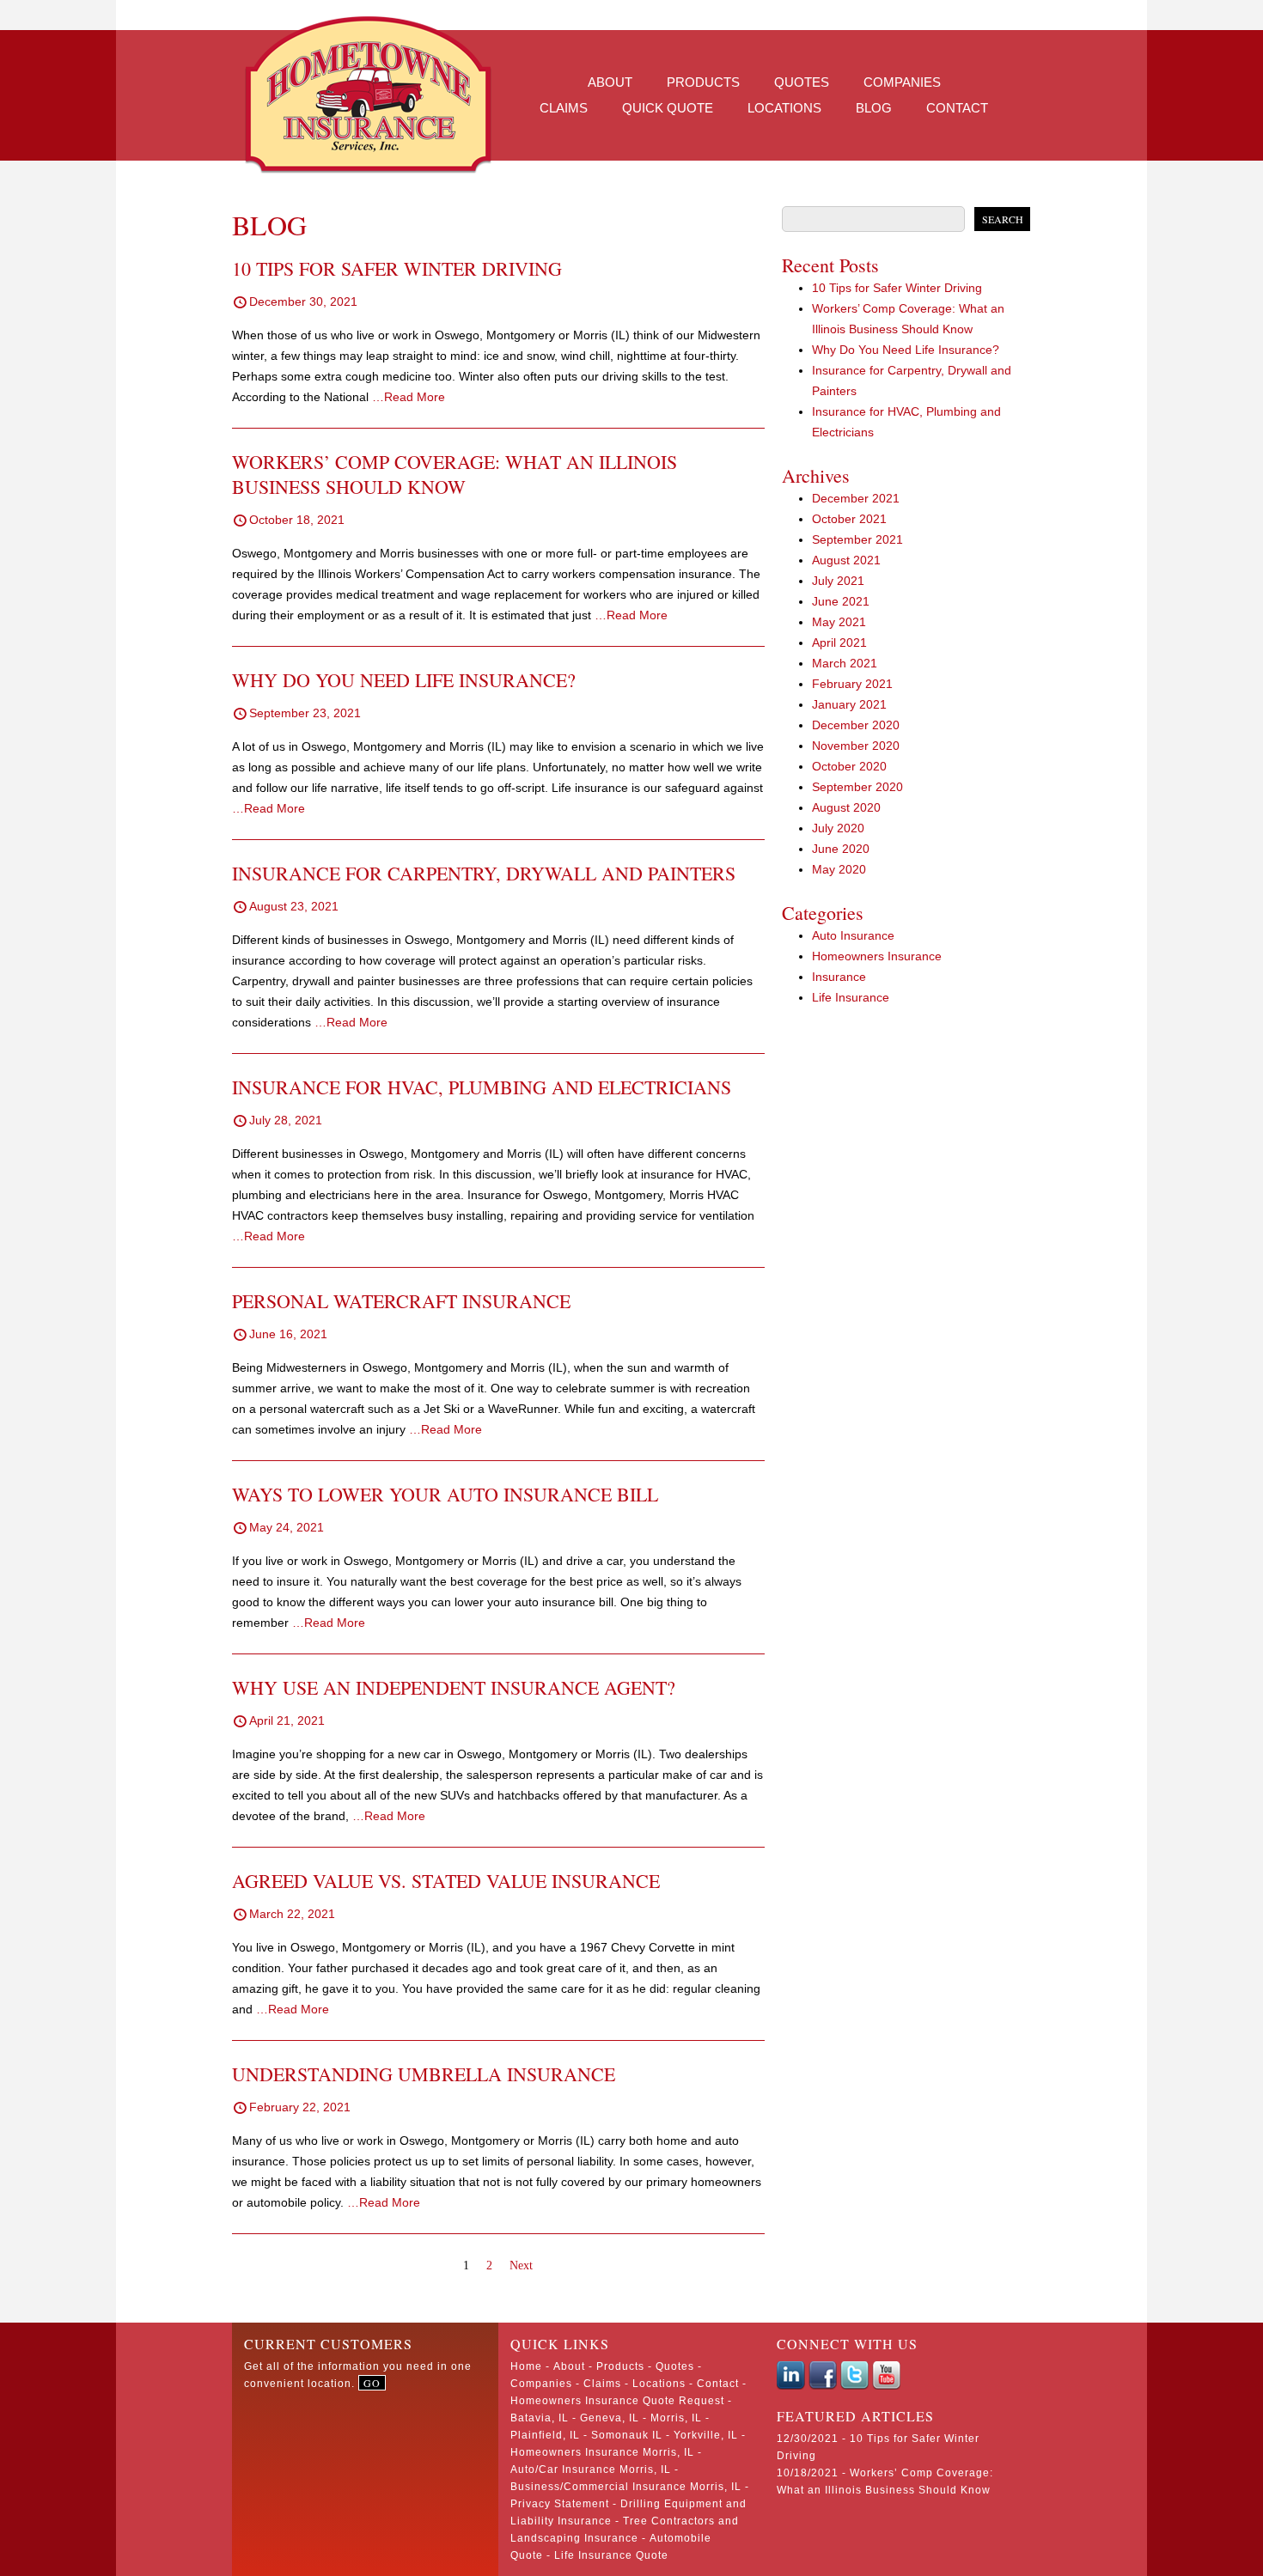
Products (703, 82)
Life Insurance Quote (611, 2555)
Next (521, 2265)
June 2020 (841, 849)
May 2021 (839, 622)
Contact (957, 108)
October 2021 (849, 519)
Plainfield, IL (545, 2435)
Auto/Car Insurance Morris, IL (591, 2469)
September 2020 (857, 787)
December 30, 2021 (303, 301)
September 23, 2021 (305, 713)
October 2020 (849, 766)
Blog (874, 108)
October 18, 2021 (297, 520)
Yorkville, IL (706, 2435)
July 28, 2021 (286, 1120)
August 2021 (846, 560)
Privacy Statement (560, 2504)
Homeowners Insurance (877, 956)
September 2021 (857, 539)
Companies (902, 82)
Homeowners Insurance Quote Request (617, 2401)
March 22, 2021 (292, 1914)
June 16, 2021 (288, 1334)
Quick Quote (668, 108)
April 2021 (839, 642)
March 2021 (845, 663)
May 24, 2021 (287, 1527)
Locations (784, 108)
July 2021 (838, 581)
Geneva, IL (610, 2418)
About (610, 82)
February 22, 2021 (300, 2107)
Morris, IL (676, 2418)
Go (372, 2383)
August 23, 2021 (294, 906)
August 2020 (846, 807)
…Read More (409, 397)
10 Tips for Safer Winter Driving (897, 288)
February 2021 (852, 684)
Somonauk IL (627, 2435)
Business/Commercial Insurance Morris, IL (626, 2487)
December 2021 (856, 498)
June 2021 (841, 601)
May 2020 (839, 869)
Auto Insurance (853, 935)
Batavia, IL (540, 2418)
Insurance (839, 977)
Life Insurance (851, 997)
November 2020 (856, 746)
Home (526, 2366)
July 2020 (838, 828)
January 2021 (849, 704)
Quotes (802, 82)
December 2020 (856, 725)
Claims (564, 108)
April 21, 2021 (287, 1720)
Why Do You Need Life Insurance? (906, 350)
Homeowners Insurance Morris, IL (602, 2452)
